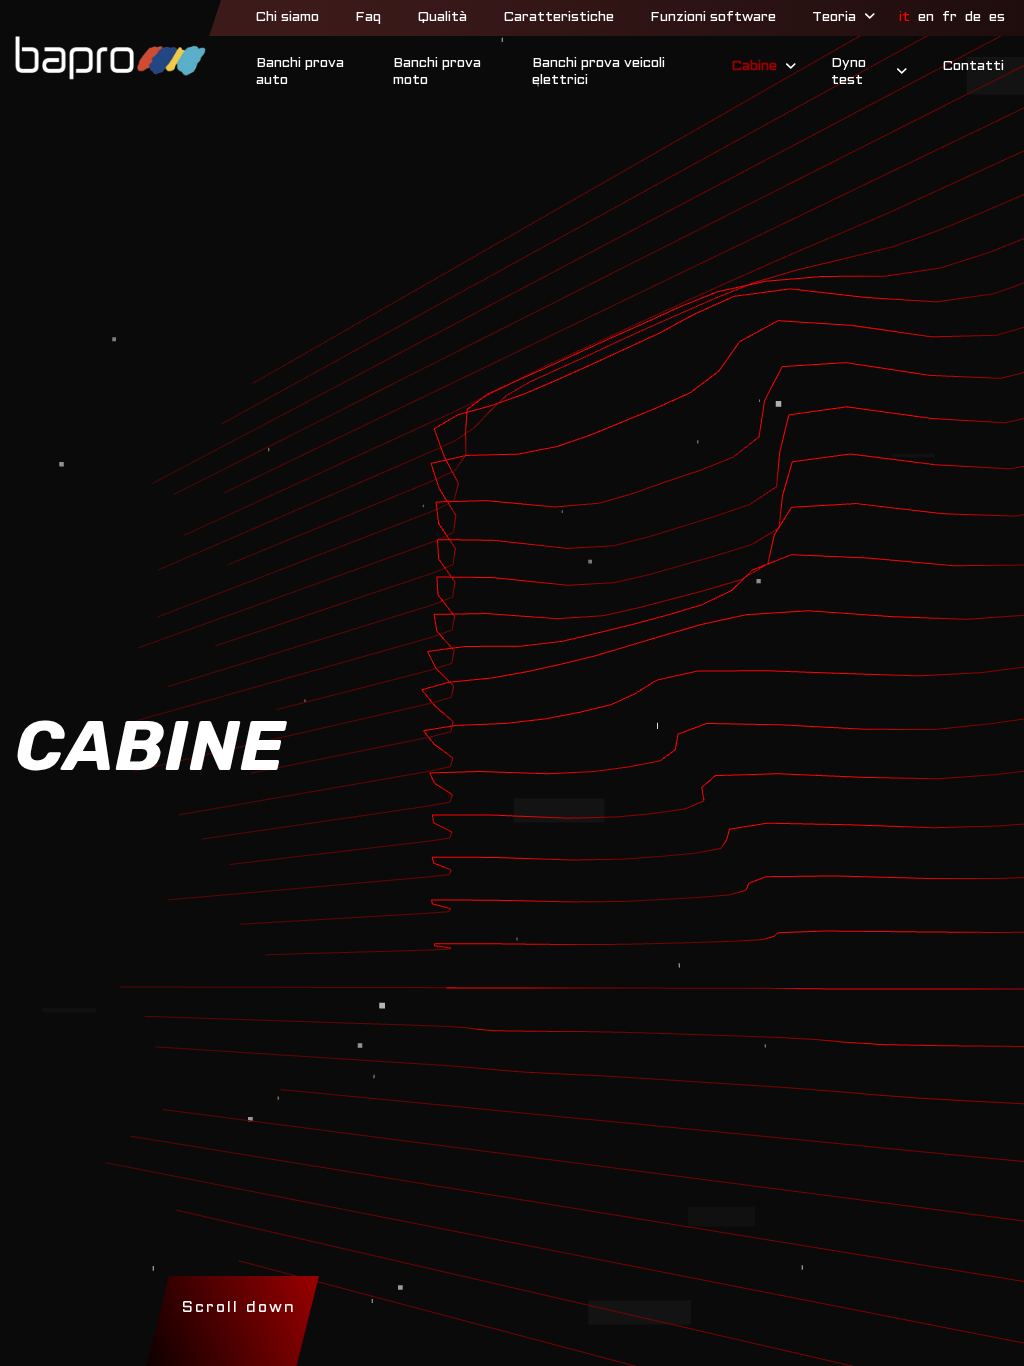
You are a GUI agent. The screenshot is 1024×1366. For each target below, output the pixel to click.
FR (949, 17)
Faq (368, 17)
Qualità (442, 17)
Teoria (834, 17)
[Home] (110, 57)
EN (926, 17)
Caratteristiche (558, 17)
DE (973, 17)
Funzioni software (713, 17)
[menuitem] (287, 18)
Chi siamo (287, 17)
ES (997, 17)
